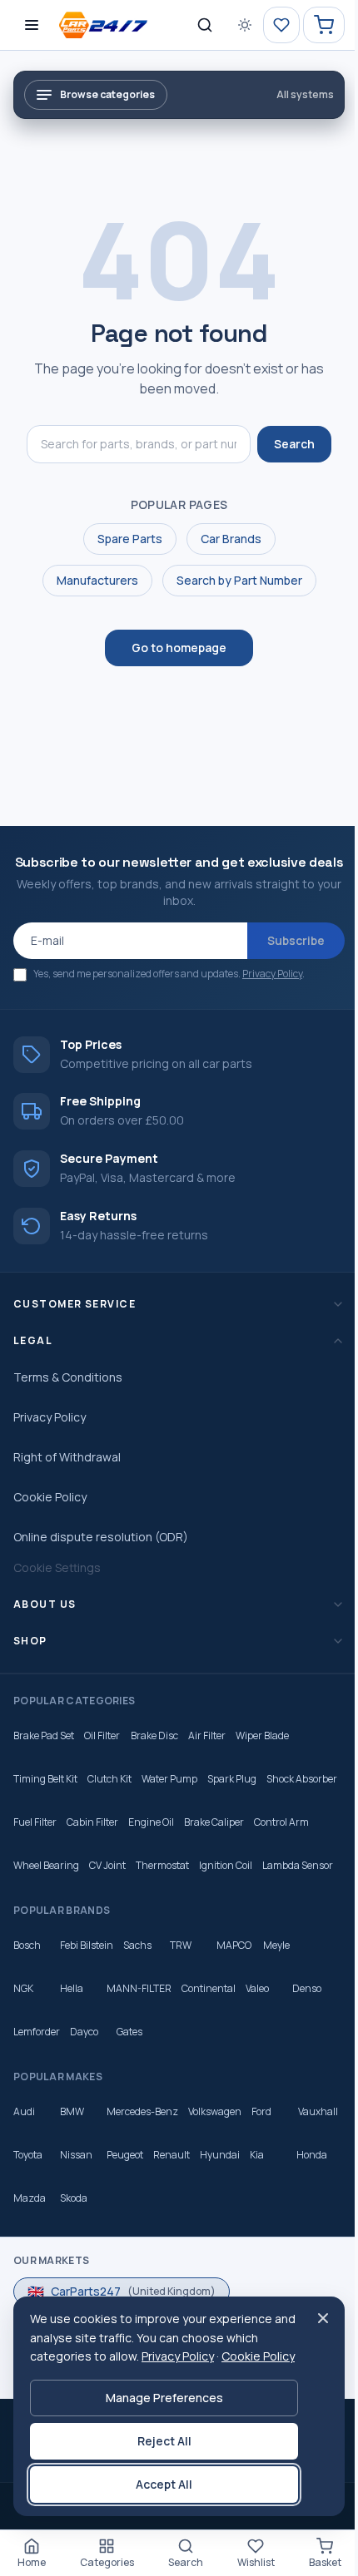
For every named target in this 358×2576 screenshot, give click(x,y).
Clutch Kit (109, 1799)
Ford (261, 2175)
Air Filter (207, 1755)
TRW (181, 2008)
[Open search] (205, 25)
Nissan (126, 2218)
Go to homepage (179, 648)
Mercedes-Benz (142, 2175)
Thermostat (227, 1885)
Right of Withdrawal (67, 1477)
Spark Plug (232, 1799)
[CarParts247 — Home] (105, 25)
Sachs (137, 2008)
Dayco (84, 2095)
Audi (24, 2175)
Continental (209, 2052)
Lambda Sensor (49, 1928)
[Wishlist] (281, 25)
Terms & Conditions (68, 1397)
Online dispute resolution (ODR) (101, 1557)
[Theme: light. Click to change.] (245, 25)
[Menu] (32, 25)
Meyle (276, 2008)
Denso (307, 2052)
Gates (129, 2095)
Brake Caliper (295, 1842)
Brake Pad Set (44, 1755)
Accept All (160, 2484)
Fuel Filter (116, 1842)
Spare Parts (130, 539)
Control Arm (41, 1885)
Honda (29, 2261)
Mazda (76, 2261)
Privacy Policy (272, 974)
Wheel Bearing (111, 1885)
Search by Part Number (239, 580)
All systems (305, 94)
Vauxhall (33, 2218)
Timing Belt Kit (45, 1799)
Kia (307, 2218)
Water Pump (169, 1799)
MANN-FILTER (139, 2052)
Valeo (257, 2052)
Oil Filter (102, 1755)
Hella (72, 2052)
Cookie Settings (57, 1587)
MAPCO (234, 2008)
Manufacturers (97, 580)
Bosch (27, 2008)
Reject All (160, 2441)
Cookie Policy (50, 1517)
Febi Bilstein (87, 2008)
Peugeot (175, 2218)
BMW (72, 2175)
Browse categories (107, 94)
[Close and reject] (315, 2299)
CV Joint (172, 1885)
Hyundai (270, 2218)
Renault (221, 2218)
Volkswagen (215, 2175)
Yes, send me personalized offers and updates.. (169, 974)
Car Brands (231, 539)
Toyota (78, 2218)
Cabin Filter (173, 1842)
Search (294, 444)
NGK (23, 2052)
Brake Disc (154, 1755)
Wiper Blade (262, 1755)
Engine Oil (232, 1842)
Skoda (120, 2261)
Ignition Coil (291, 1885)
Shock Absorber (49, 1842)
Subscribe (296, 940)
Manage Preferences (160, 2398)
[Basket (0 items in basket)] (324, 25)
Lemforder (37, 2095)
